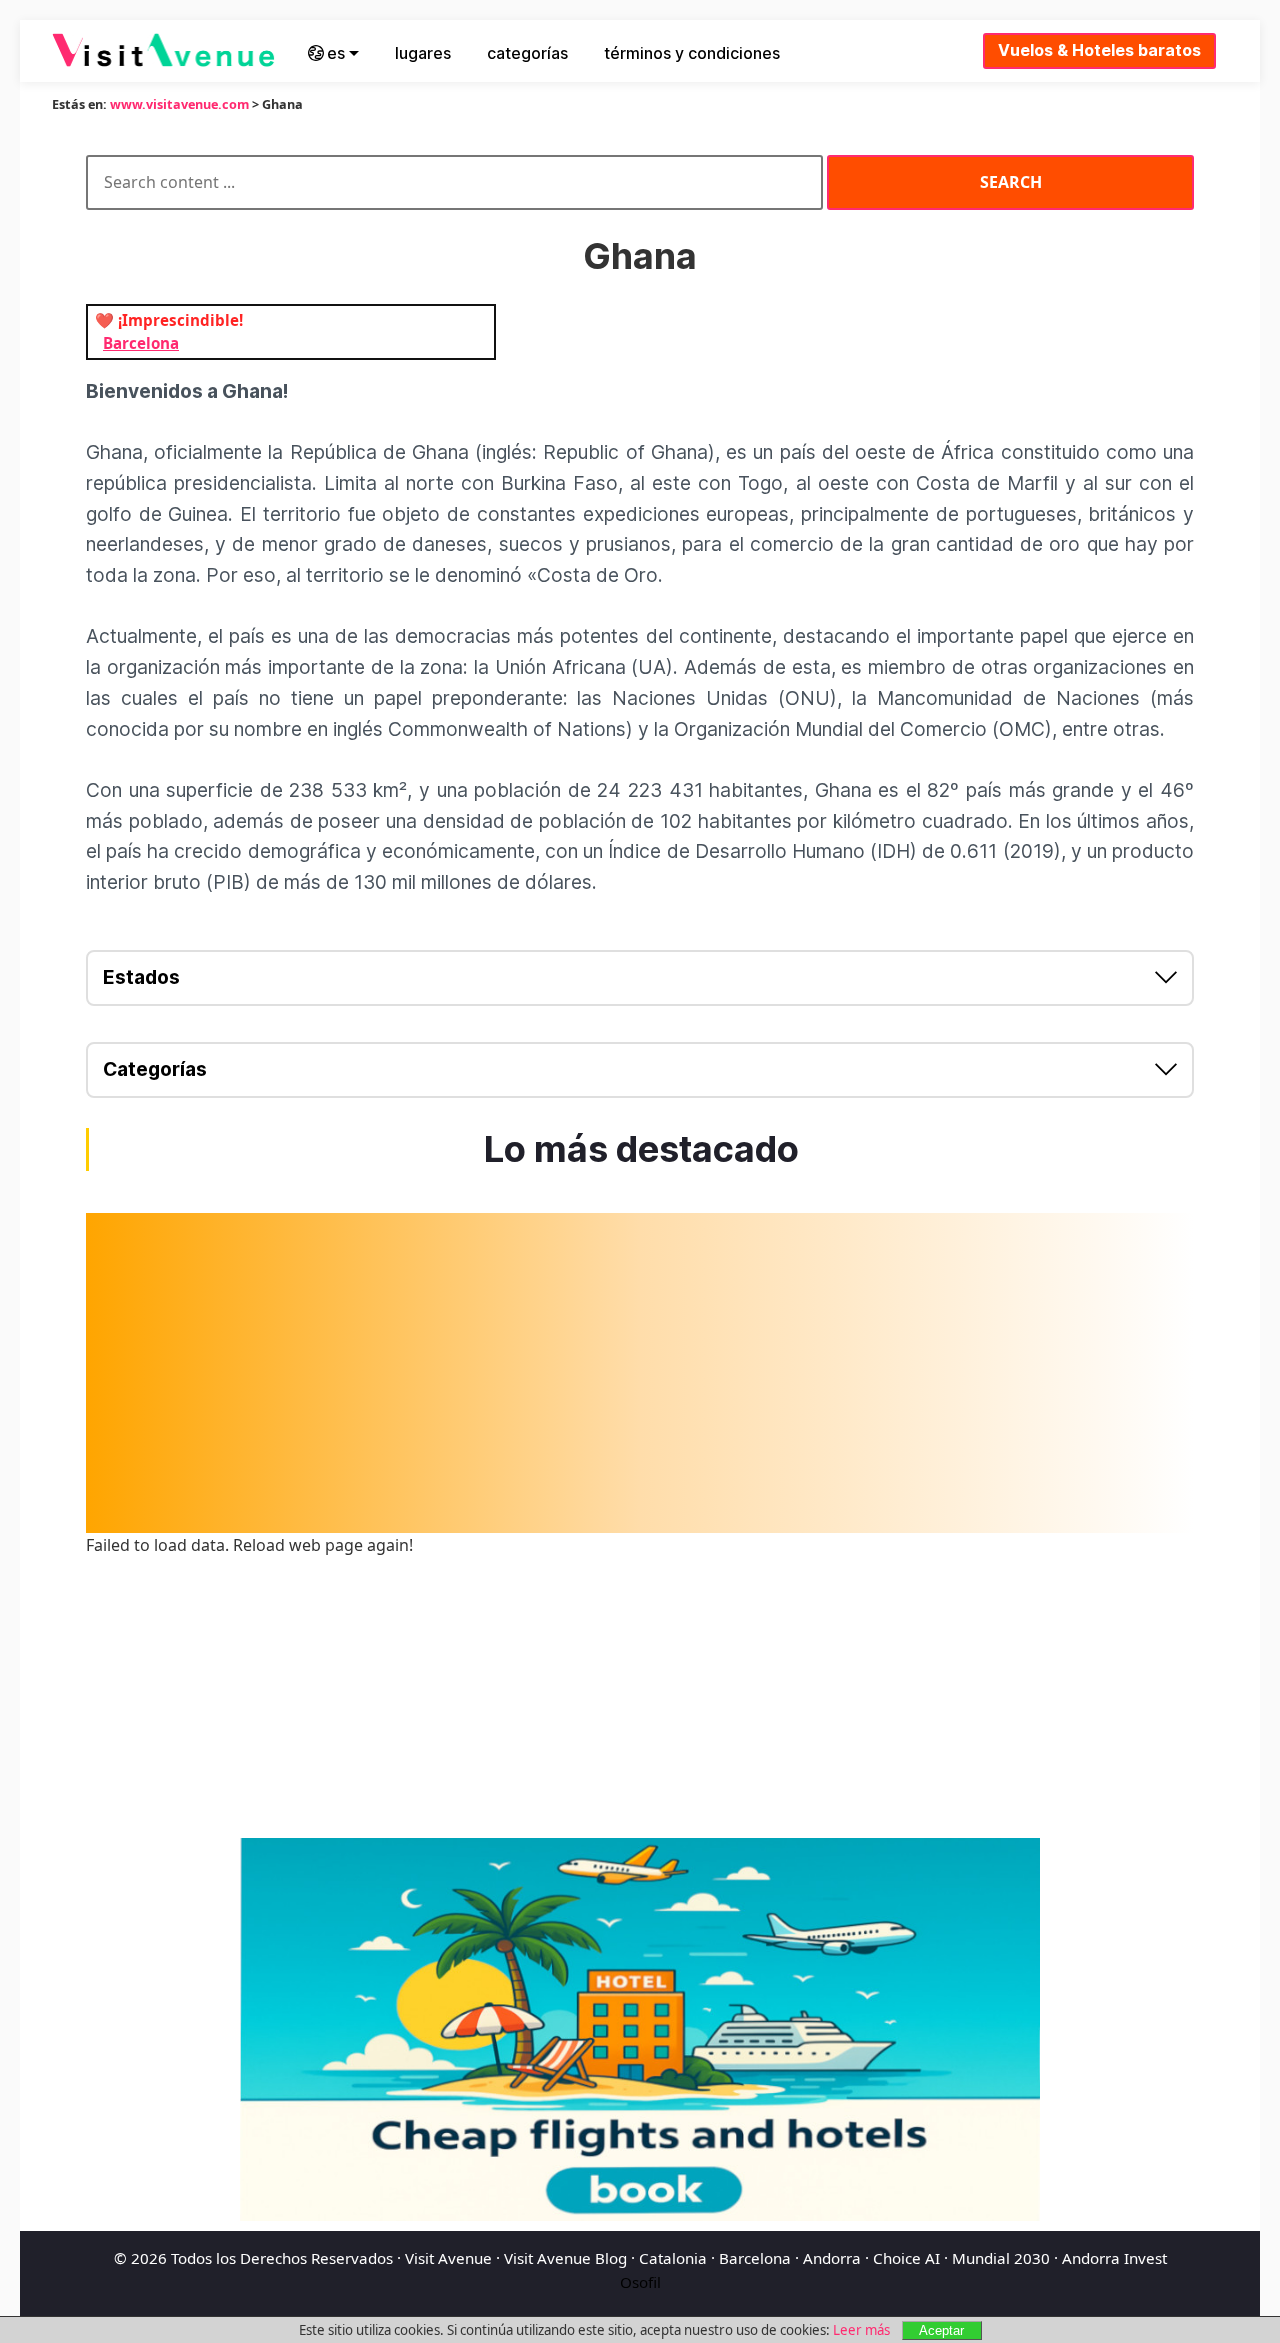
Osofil (640, 2282)
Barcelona (755, 2258)
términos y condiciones (692, 53)
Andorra (832, 2258)
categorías (527, 53)
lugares (423, 53)
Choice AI (906, 2258)
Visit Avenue (448, 2258)
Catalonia (673, 2258)
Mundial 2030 (1001, 2258)
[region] (640, 1373)
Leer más (861, 2330)
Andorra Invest (1114, 2258)
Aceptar (941, 2330)
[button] (640, 978)
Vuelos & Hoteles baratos (1099, 50)
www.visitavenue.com (179, 104)
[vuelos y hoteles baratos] (640, 2029)
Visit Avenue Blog (565, 2258)
